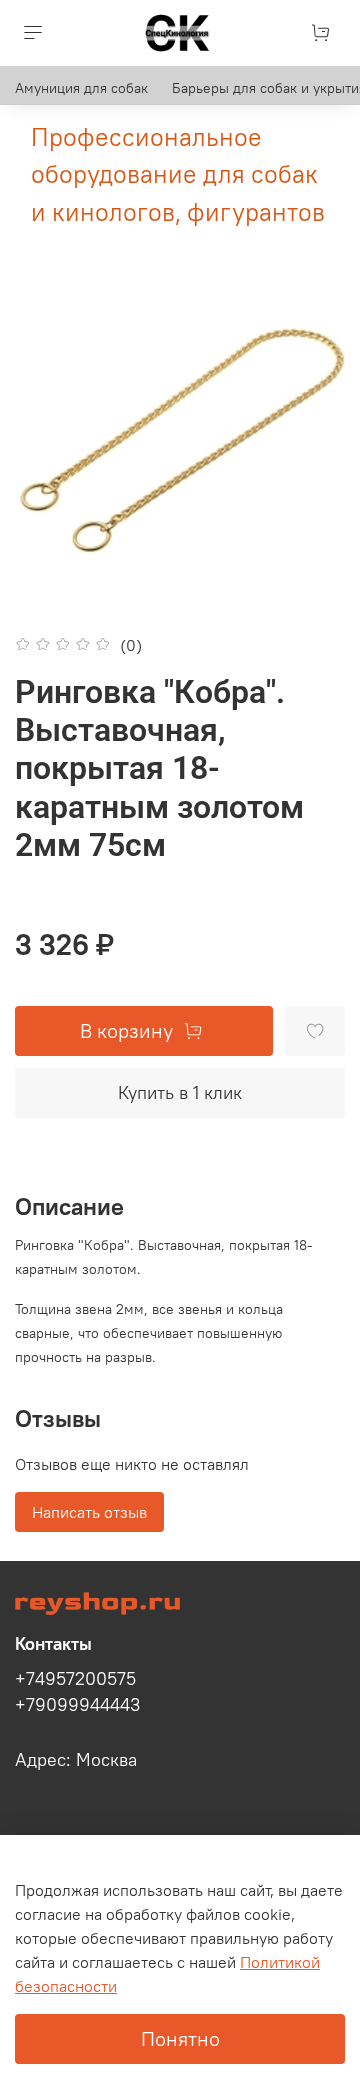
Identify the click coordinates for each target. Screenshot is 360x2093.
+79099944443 (77, 1705)
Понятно (180, 2038)
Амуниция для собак (81, 88)
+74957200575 (75, 1679)
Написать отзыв (89, 1512)
